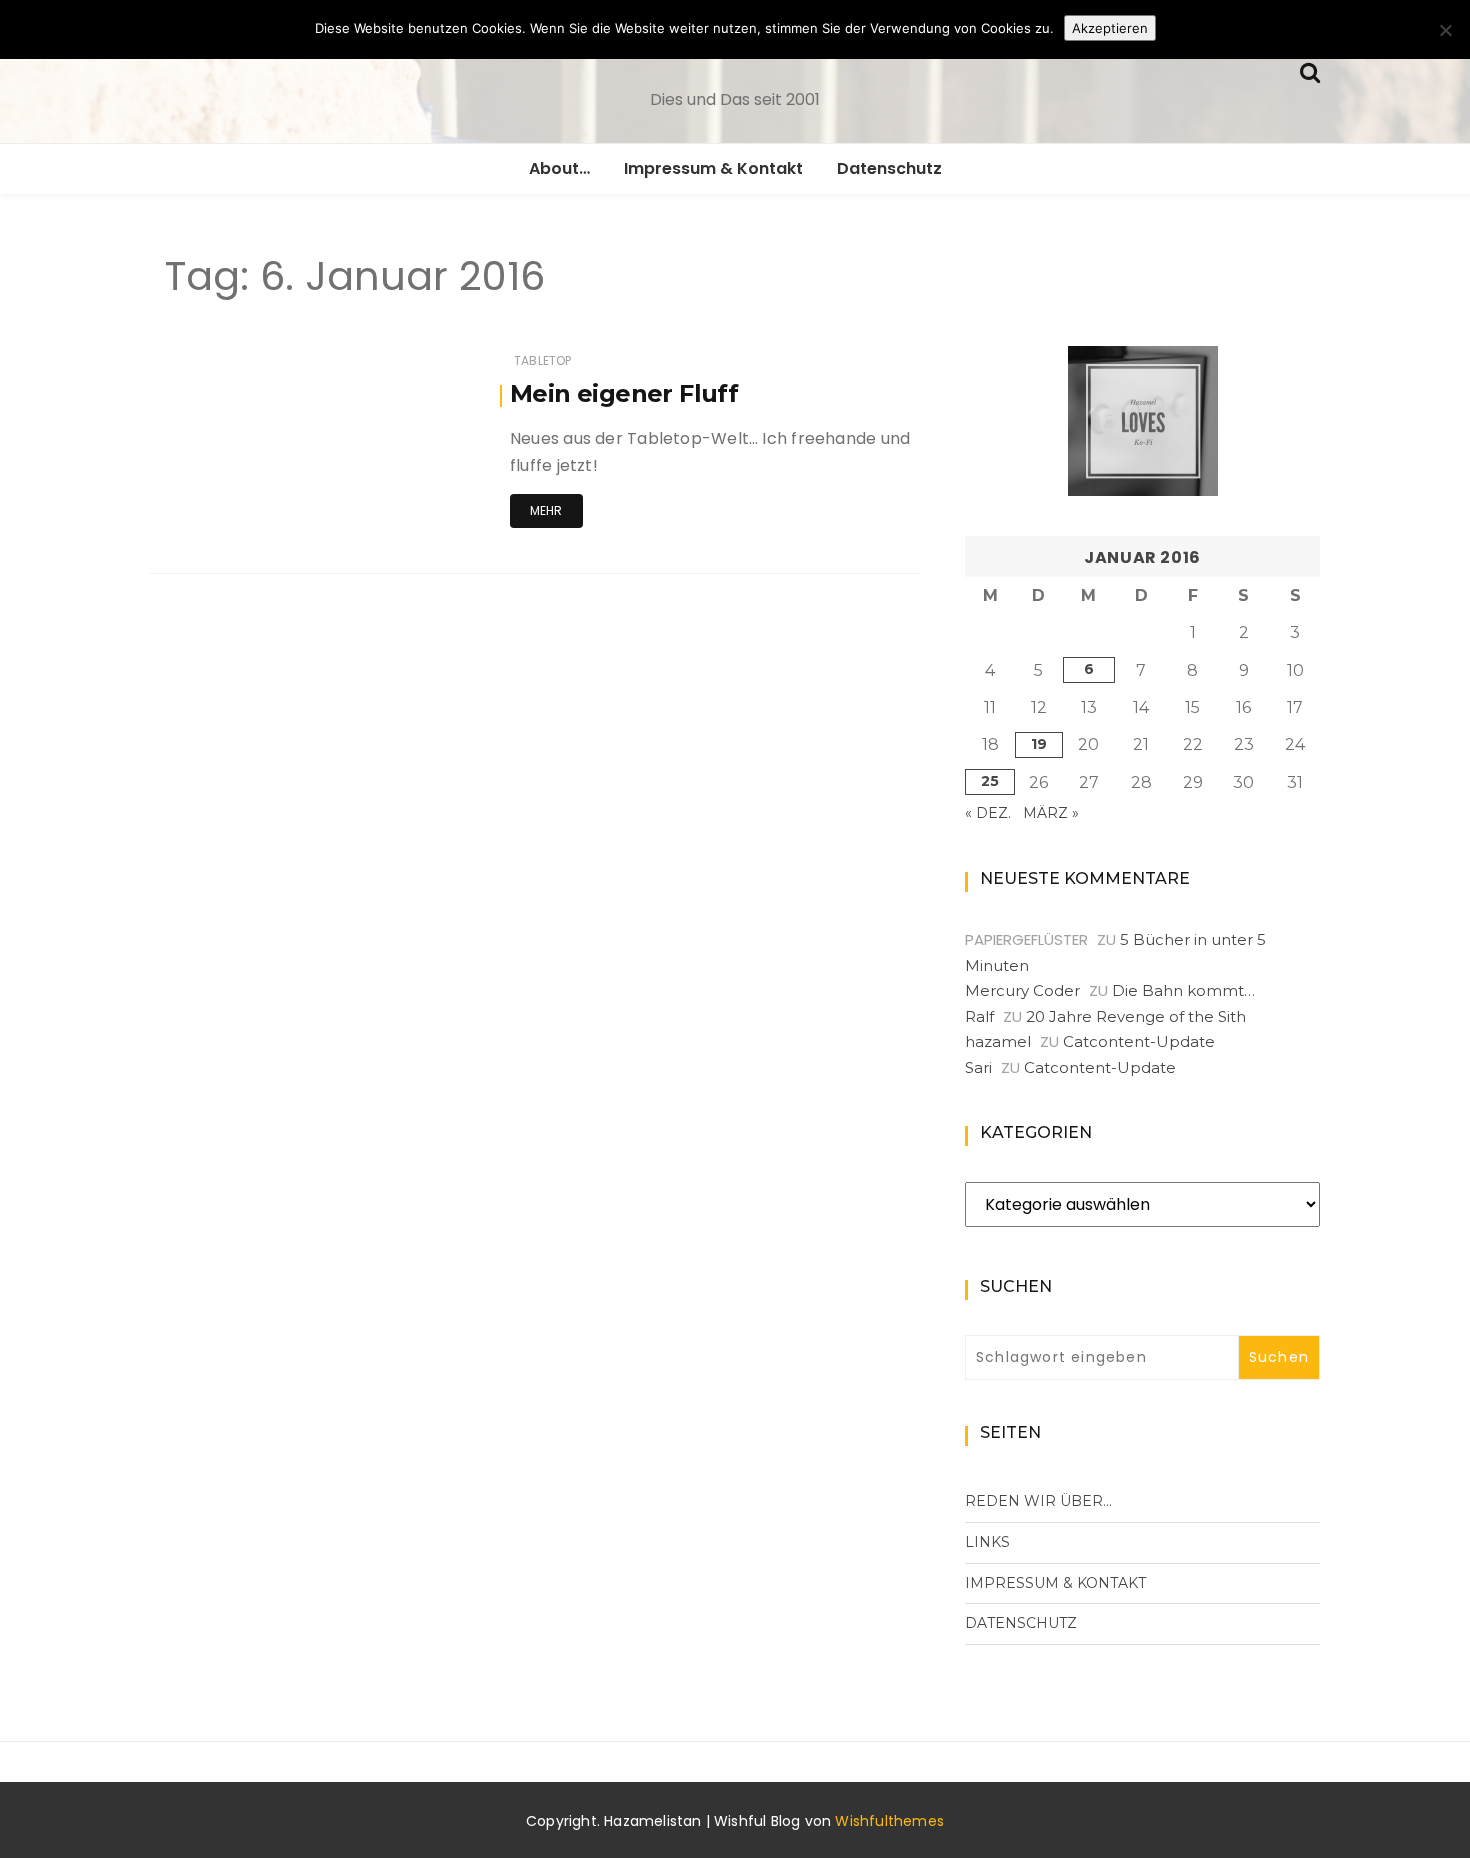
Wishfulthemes (889, 1821)
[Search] (1310, 70)
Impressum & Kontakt (713, 168)
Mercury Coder (1022, 990)
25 (990, 781)
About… (559, 168)
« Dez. (988, 813)
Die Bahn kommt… (1183, 990)
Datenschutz (889, 168)
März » (1051, 813)
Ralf (979, 1016)
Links (987, 1542)
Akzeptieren (1110, 28)
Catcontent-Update (1139, 1041)
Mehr (546, 510)
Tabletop (542, 360)
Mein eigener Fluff (624, 393)
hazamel (998, 1041)
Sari (978, 1067)
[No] (1445, 30)
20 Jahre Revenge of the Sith (1136, 1016)
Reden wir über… (1038, 1501)
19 (1039, 744)
